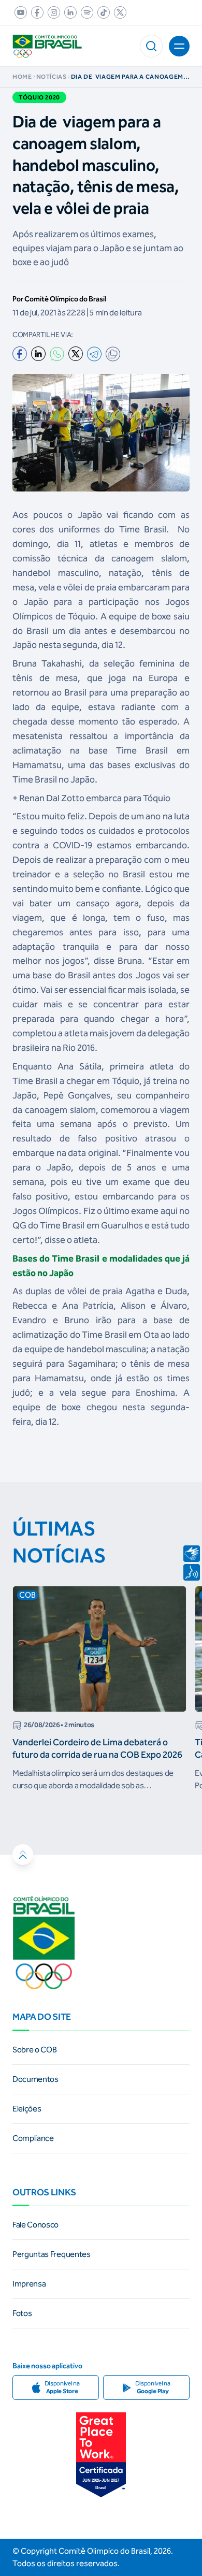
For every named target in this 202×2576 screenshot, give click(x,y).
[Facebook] (20, 354)
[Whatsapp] (57, 354)
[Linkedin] (38, 354)
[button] (151, 46)
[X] (76, 354)
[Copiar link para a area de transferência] (113, 354)
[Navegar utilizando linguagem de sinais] (192, 1554)
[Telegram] (94, 354)
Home (22, 77)
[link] (19, 12)
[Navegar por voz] (192, 1572)
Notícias (52, 77)
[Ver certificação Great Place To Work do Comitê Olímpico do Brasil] (101, 2455)
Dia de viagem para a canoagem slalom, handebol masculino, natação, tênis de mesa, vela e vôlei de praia (127, 77)
